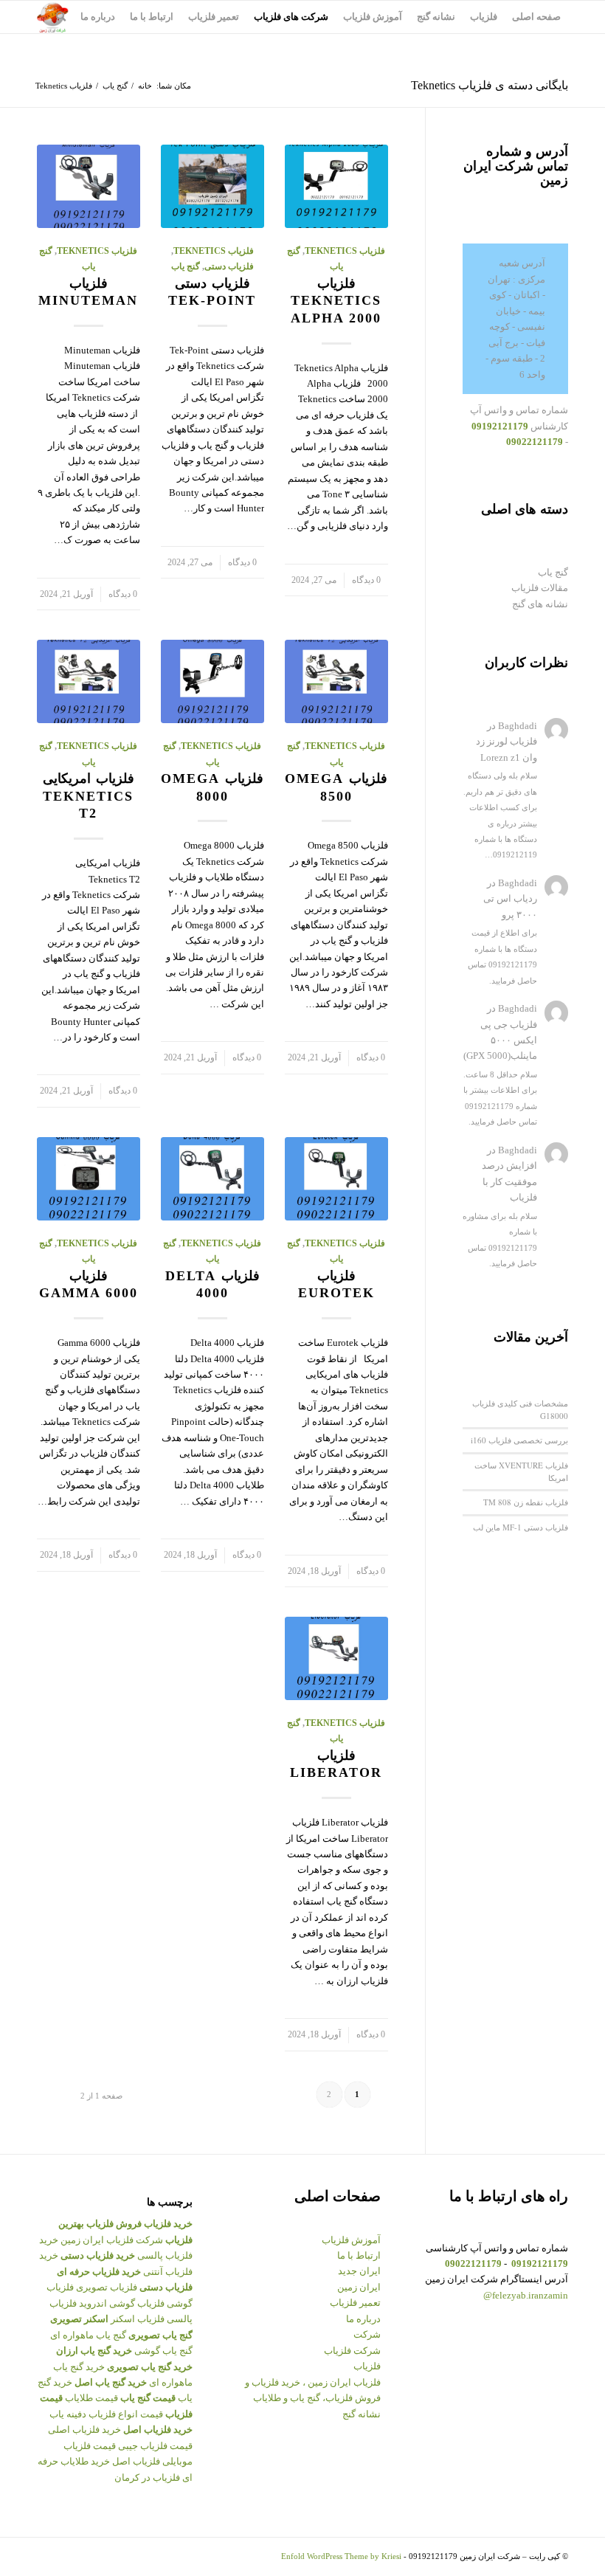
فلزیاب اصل (136, 2461)
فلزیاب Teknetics (345, 251)
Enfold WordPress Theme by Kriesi (341, 2556)
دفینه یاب (68, 2414)
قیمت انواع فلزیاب (126, 2414)
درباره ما (363, 2319)
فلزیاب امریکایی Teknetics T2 (89, 796)
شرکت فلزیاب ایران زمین (112, 2240)
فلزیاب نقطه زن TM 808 (526, 1502)
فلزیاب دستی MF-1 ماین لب (521, 1527)
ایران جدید (359, 2271)
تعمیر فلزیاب (355, 2303)
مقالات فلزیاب (540, 588)
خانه (145, 86)
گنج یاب (115, 86)
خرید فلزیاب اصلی (84, 2430)
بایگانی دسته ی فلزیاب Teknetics (490, 85)
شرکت (367, 2334)
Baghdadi (518, 726)
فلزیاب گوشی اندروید (122, 2303)
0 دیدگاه (366, 580)
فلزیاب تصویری (107, 2287)
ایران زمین (359, 2287)
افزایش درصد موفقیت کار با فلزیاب (509, 1181)
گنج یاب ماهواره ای (88, 2335)
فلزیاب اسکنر (138, 2319)
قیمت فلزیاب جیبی (155, 2446)
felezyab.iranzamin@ (526, 2295)
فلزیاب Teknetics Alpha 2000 (336, 301)
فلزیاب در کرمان (147, 2477)
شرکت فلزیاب (352, 2351)
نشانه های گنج (540, 604)
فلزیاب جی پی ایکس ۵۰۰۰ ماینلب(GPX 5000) (500, 1040)
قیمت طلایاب (91, 2398)
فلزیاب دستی (229, 267)
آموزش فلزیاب (351, 2240)
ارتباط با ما (359, 2255)
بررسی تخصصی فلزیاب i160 (519, 1440)
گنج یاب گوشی (163, 2351)
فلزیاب (367, 2366)
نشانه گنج (362, 2414)
